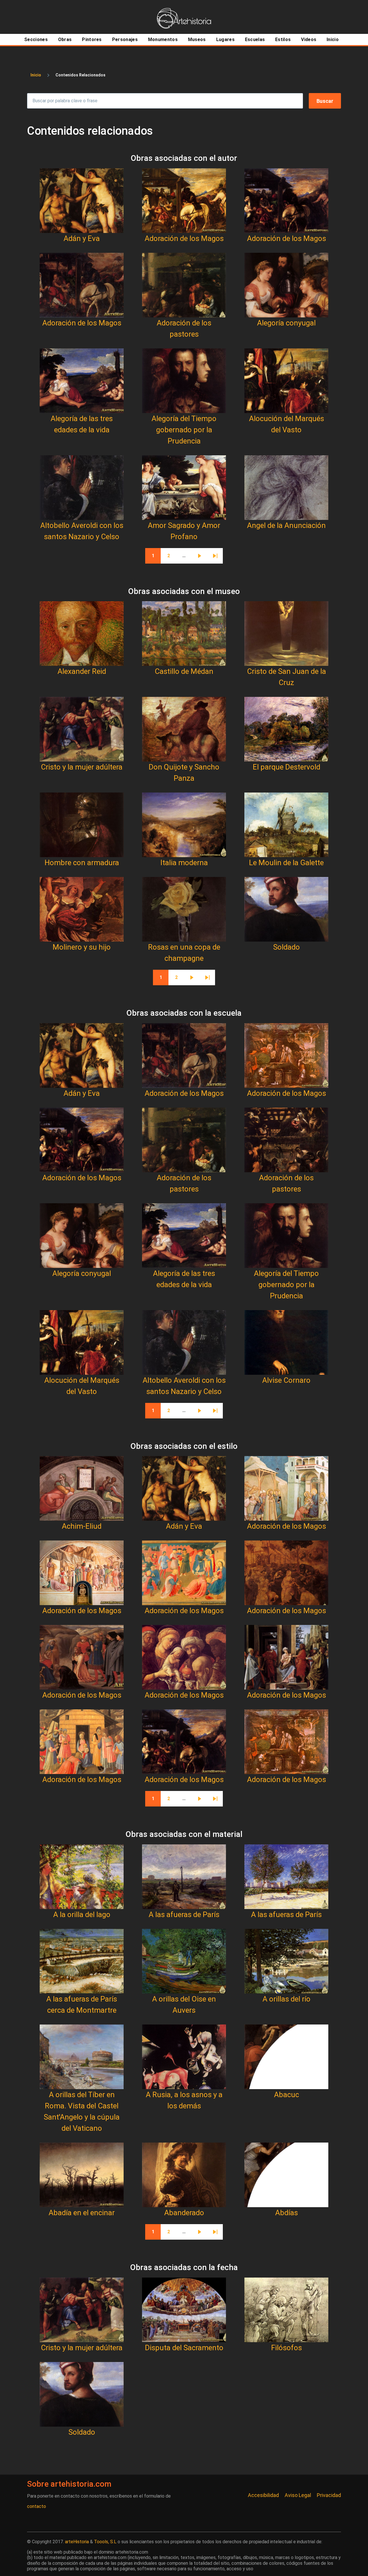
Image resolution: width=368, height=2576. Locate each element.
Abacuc (286, 2095)
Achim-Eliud (82, 1526)
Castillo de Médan (184, 671)
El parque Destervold (286, 767)
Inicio (36, 75)
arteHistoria (77, 2542)
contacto (37, 2506)
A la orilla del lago (82, 1914)
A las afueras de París (184, 1914)
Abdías (286, 2213)
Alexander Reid (82, 671)
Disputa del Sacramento (184, 2348)
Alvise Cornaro (286, 1380)
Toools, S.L (105, 2542)
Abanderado (184, 2213)
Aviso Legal (298, 2495)
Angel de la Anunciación (286, 525)
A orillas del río (286, 1999)
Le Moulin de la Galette (286, 863)
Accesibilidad (263, 2495)
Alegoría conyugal (286, 323)
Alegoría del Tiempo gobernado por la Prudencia (184, 430)
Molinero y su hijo (82, 947)
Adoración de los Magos (184, 238)
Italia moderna (184, 863)
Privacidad (329, 2495)
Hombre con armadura (82, 863)
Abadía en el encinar (82, 2213)
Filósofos (286, 2348)
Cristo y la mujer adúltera (82, 767)
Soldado (286, 947)
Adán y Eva (82, 238)
